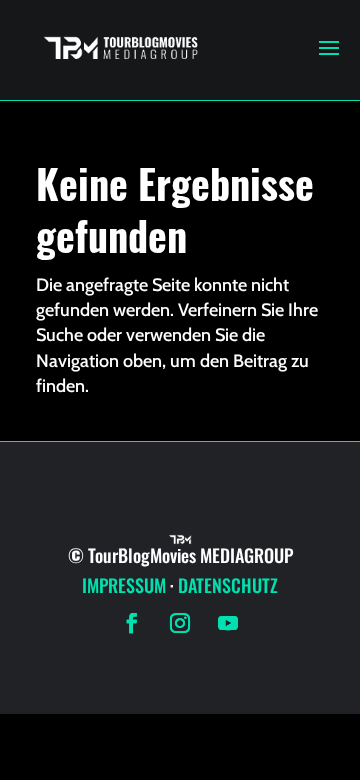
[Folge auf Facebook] (132, 623)
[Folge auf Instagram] (180, 623)
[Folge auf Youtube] (228, 623)
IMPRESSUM (124, 585)
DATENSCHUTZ (228, 585)
